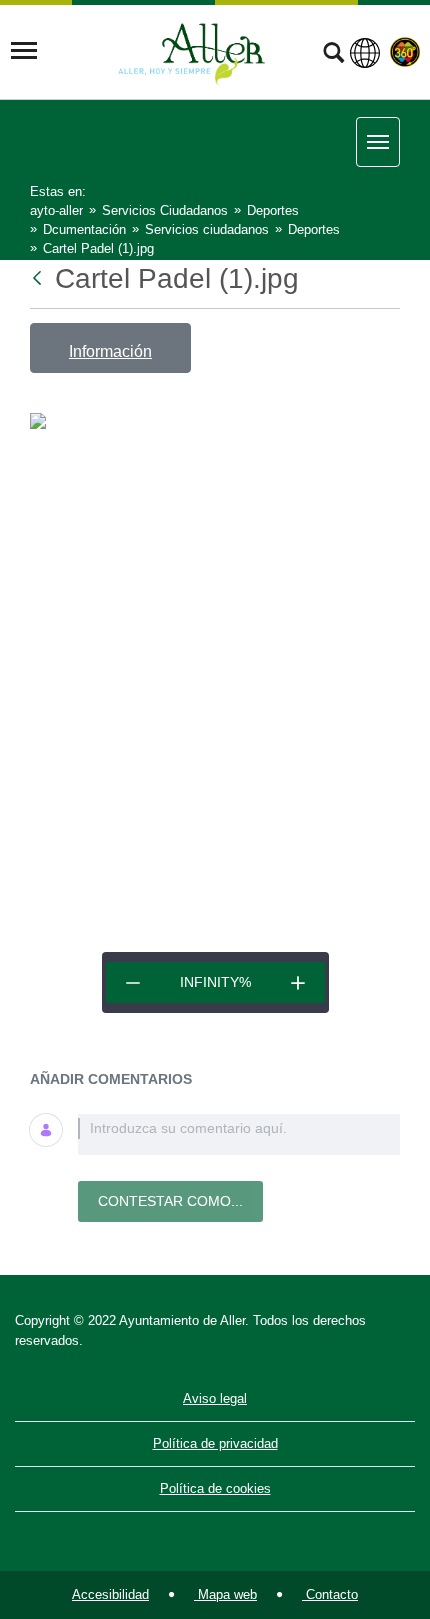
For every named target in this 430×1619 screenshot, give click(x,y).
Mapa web (225, 1594)
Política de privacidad (215, 1443)
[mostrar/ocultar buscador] (333, 55)
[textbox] (239, 1134)
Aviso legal (215, 1398)
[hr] (133, 982)
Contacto (330, 1594)
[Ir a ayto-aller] (192, 51)
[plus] (298, 982)
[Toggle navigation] (24, 51)
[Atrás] (39, 278)
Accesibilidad (110, 1594)
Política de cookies (215, 1488)
